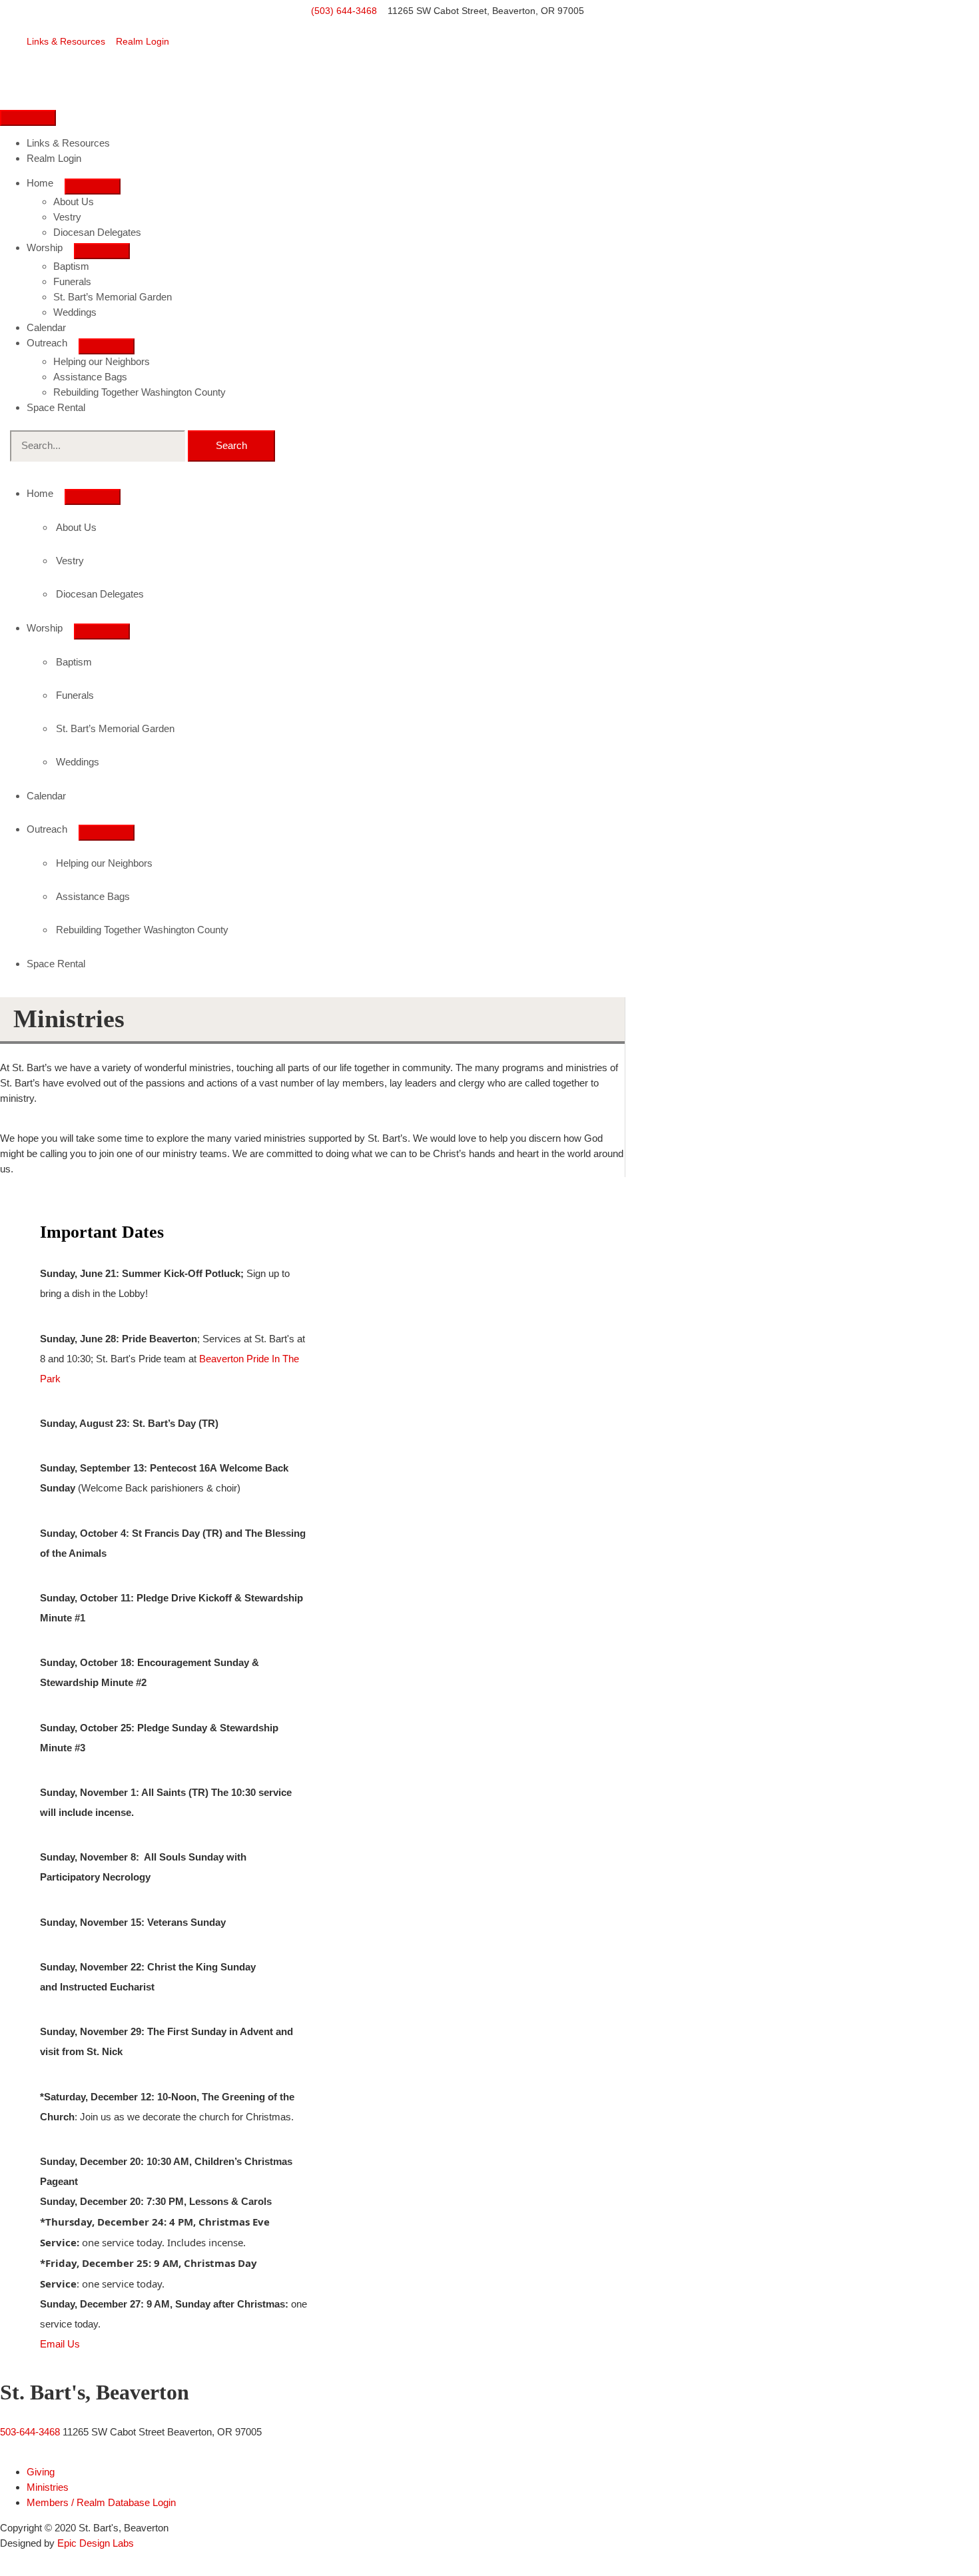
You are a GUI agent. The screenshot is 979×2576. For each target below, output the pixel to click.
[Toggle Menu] (93, 187)
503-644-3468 (30, 2432)
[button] (60, 2344)
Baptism (71, 266)
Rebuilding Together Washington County (140, 392)
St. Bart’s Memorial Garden (113, 297)
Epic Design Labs (96, 2543)
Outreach (47, 343)
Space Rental (56, 407)
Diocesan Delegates (97, 232)
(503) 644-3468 (344, 11)
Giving (41, 2472)
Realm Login (143, 41)
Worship (45, 247)
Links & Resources (66, 41)
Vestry (67, 217)
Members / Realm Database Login (101, 2502)
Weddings (75, 312)
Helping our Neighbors (102, 361)
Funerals (72, 281)
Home (40, 183)
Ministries (48, 2487)
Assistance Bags (90, 377)
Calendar (46, 327)
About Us (74, 202)
